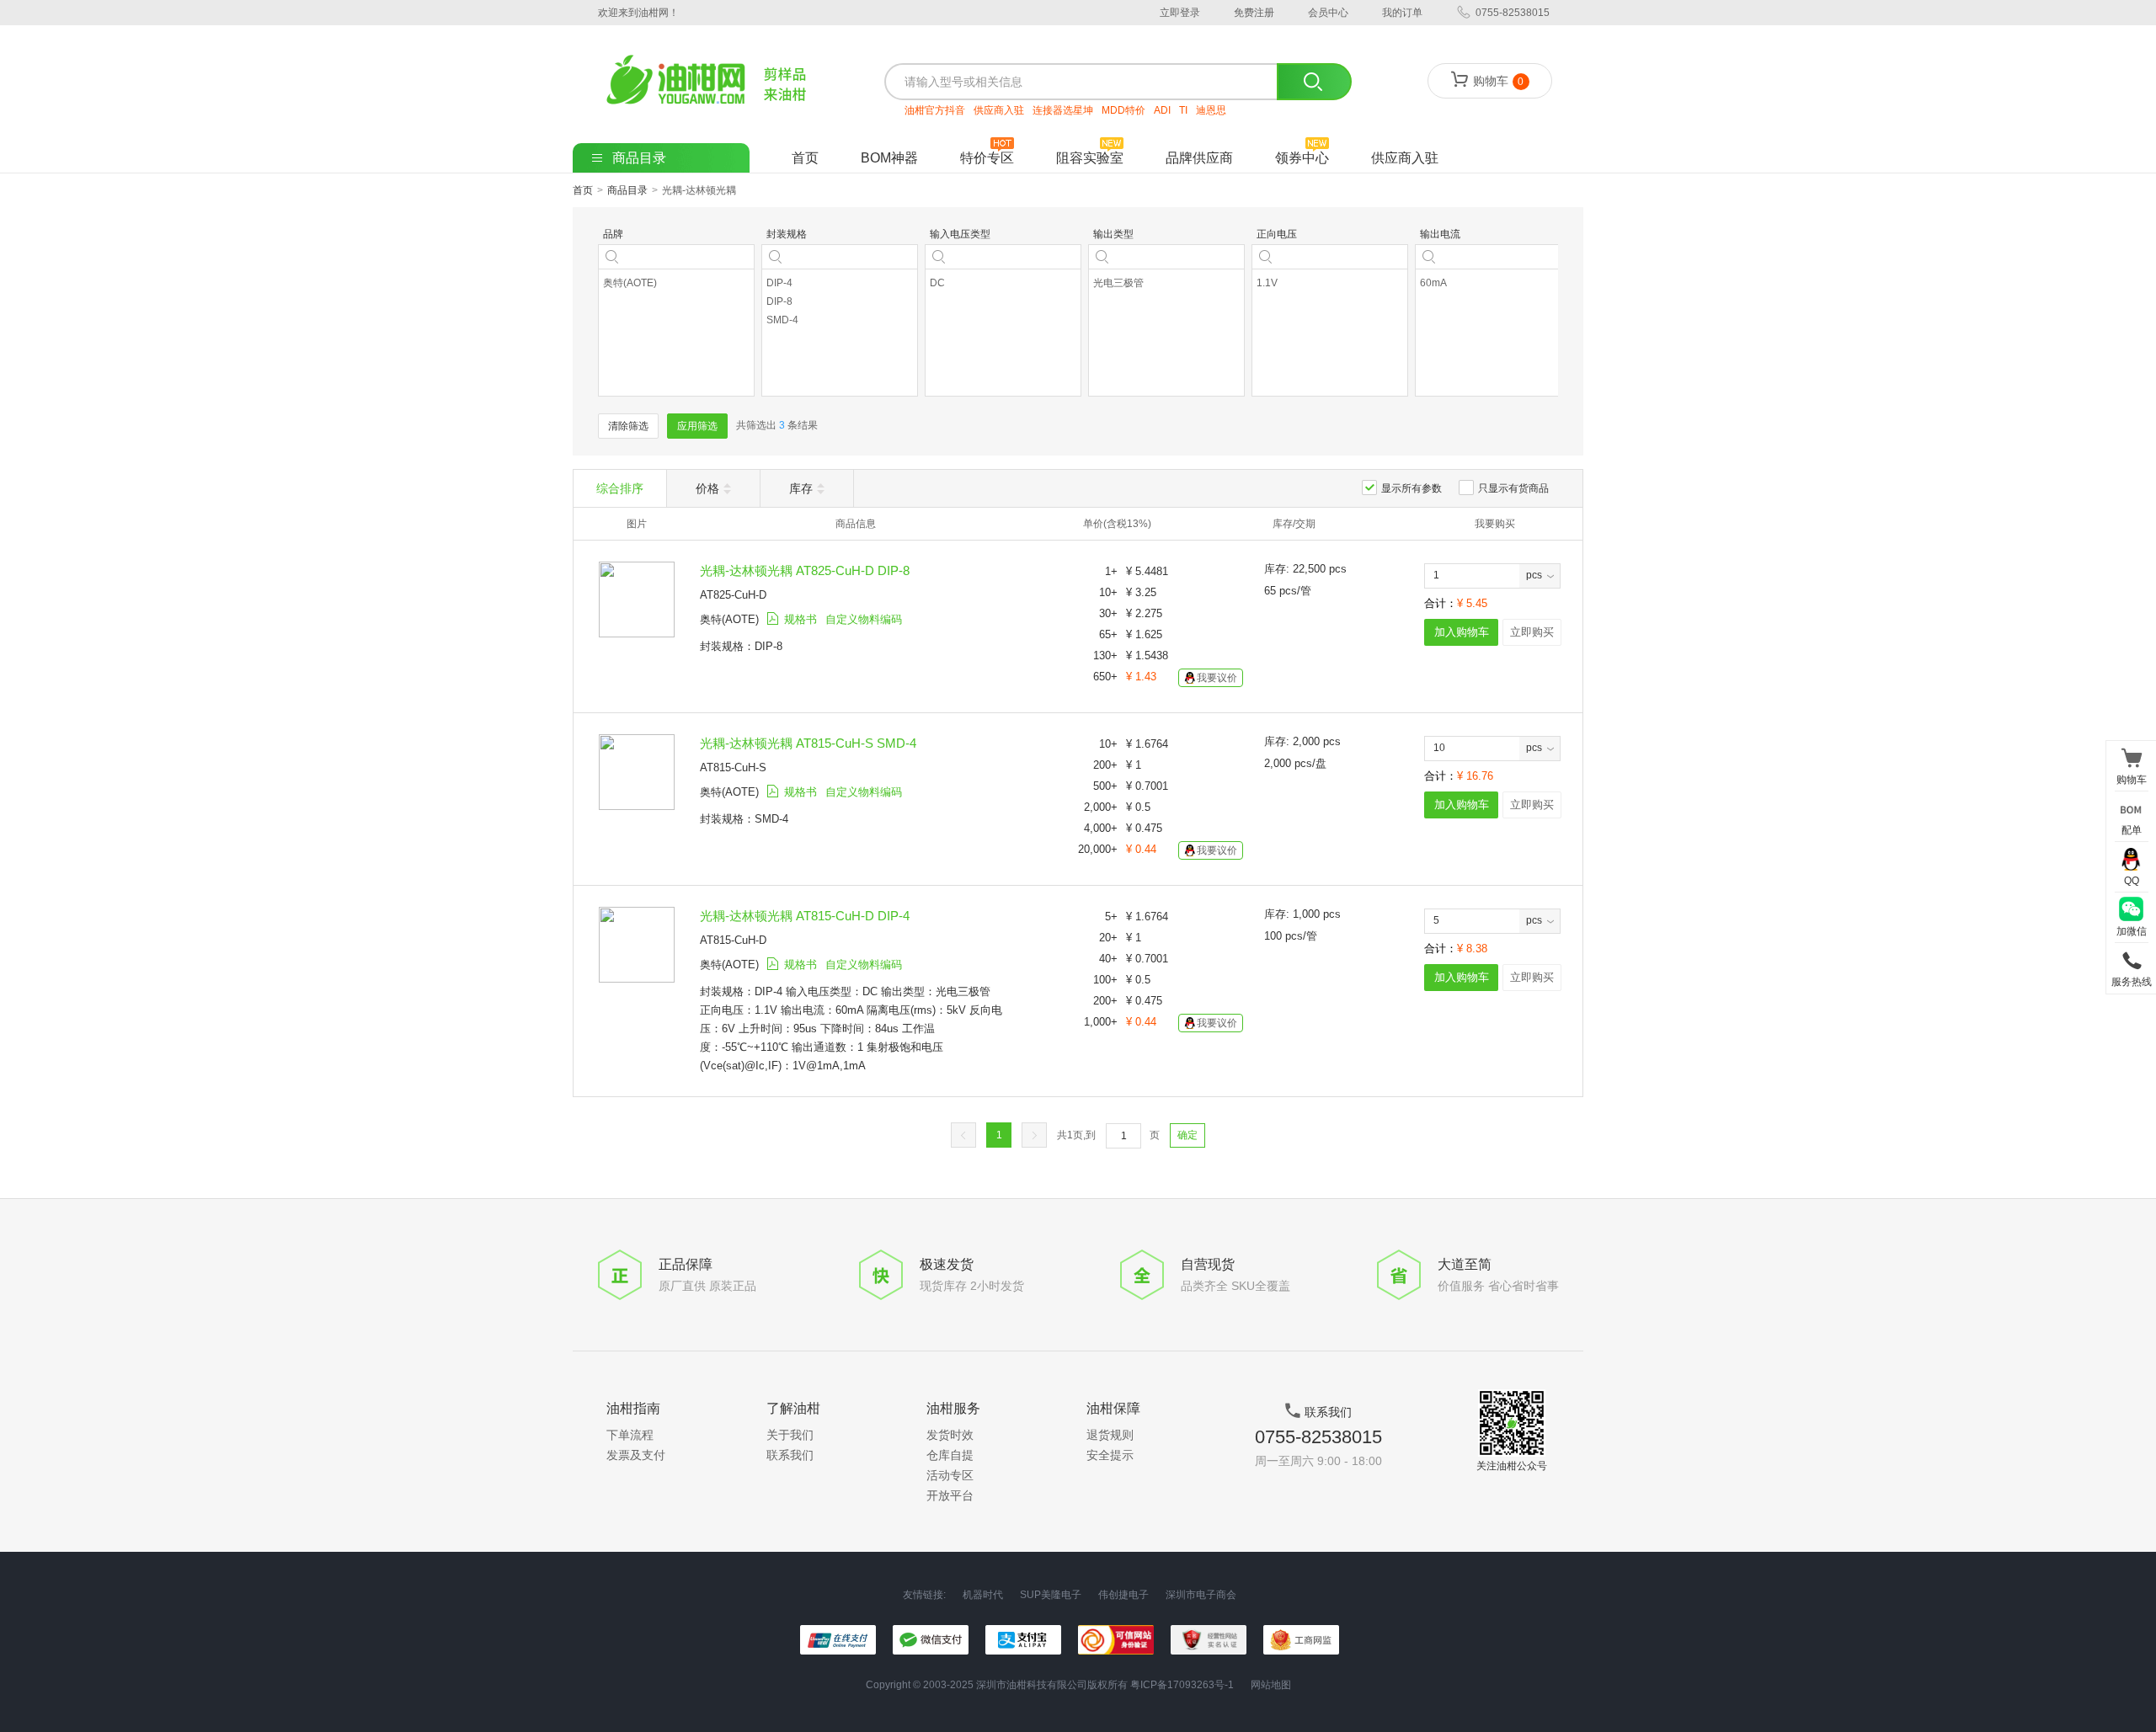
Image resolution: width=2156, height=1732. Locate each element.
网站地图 (1271, 1685)
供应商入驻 (999, 110)
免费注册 (1254, 13)
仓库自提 (950, 1455)
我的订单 (1402, 13)
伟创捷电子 (1123, 1595)
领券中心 (1302, 158)
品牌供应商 (1199, 158)
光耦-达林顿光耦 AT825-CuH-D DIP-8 (805, 570)
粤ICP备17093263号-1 (1182, 1685)
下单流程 (630, 1435)
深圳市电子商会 (1201, 1595)
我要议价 (1217, 678)
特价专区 (987, 158)
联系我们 (790, 1455)
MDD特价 (1123, 110)
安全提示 (1110, 1455)
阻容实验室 (1090, 158)
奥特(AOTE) (729, 619)
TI (1183, 110)
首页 (805, 158)
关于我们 (790, 1435)
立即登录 (1180, 13)
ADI (1162, 110)
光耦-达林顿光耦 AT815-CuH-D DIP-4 (805, 916)
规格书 (800, 619)
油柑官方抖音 (935, 110)
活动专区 (950, 1475)
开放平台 (950, 1495)
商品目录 (627, 190)
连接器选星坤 (1063, 110)
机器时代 (983, 1595)
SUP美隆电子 (1051, 1595)
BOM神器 (889, 158)
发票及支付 (636, 1455)
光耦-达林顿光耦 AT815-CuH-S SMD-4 (808, 743)
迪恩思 (1211, 110)
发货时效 (950, 1435)
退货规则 (1110, 1435)
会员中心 (1328, 13)
